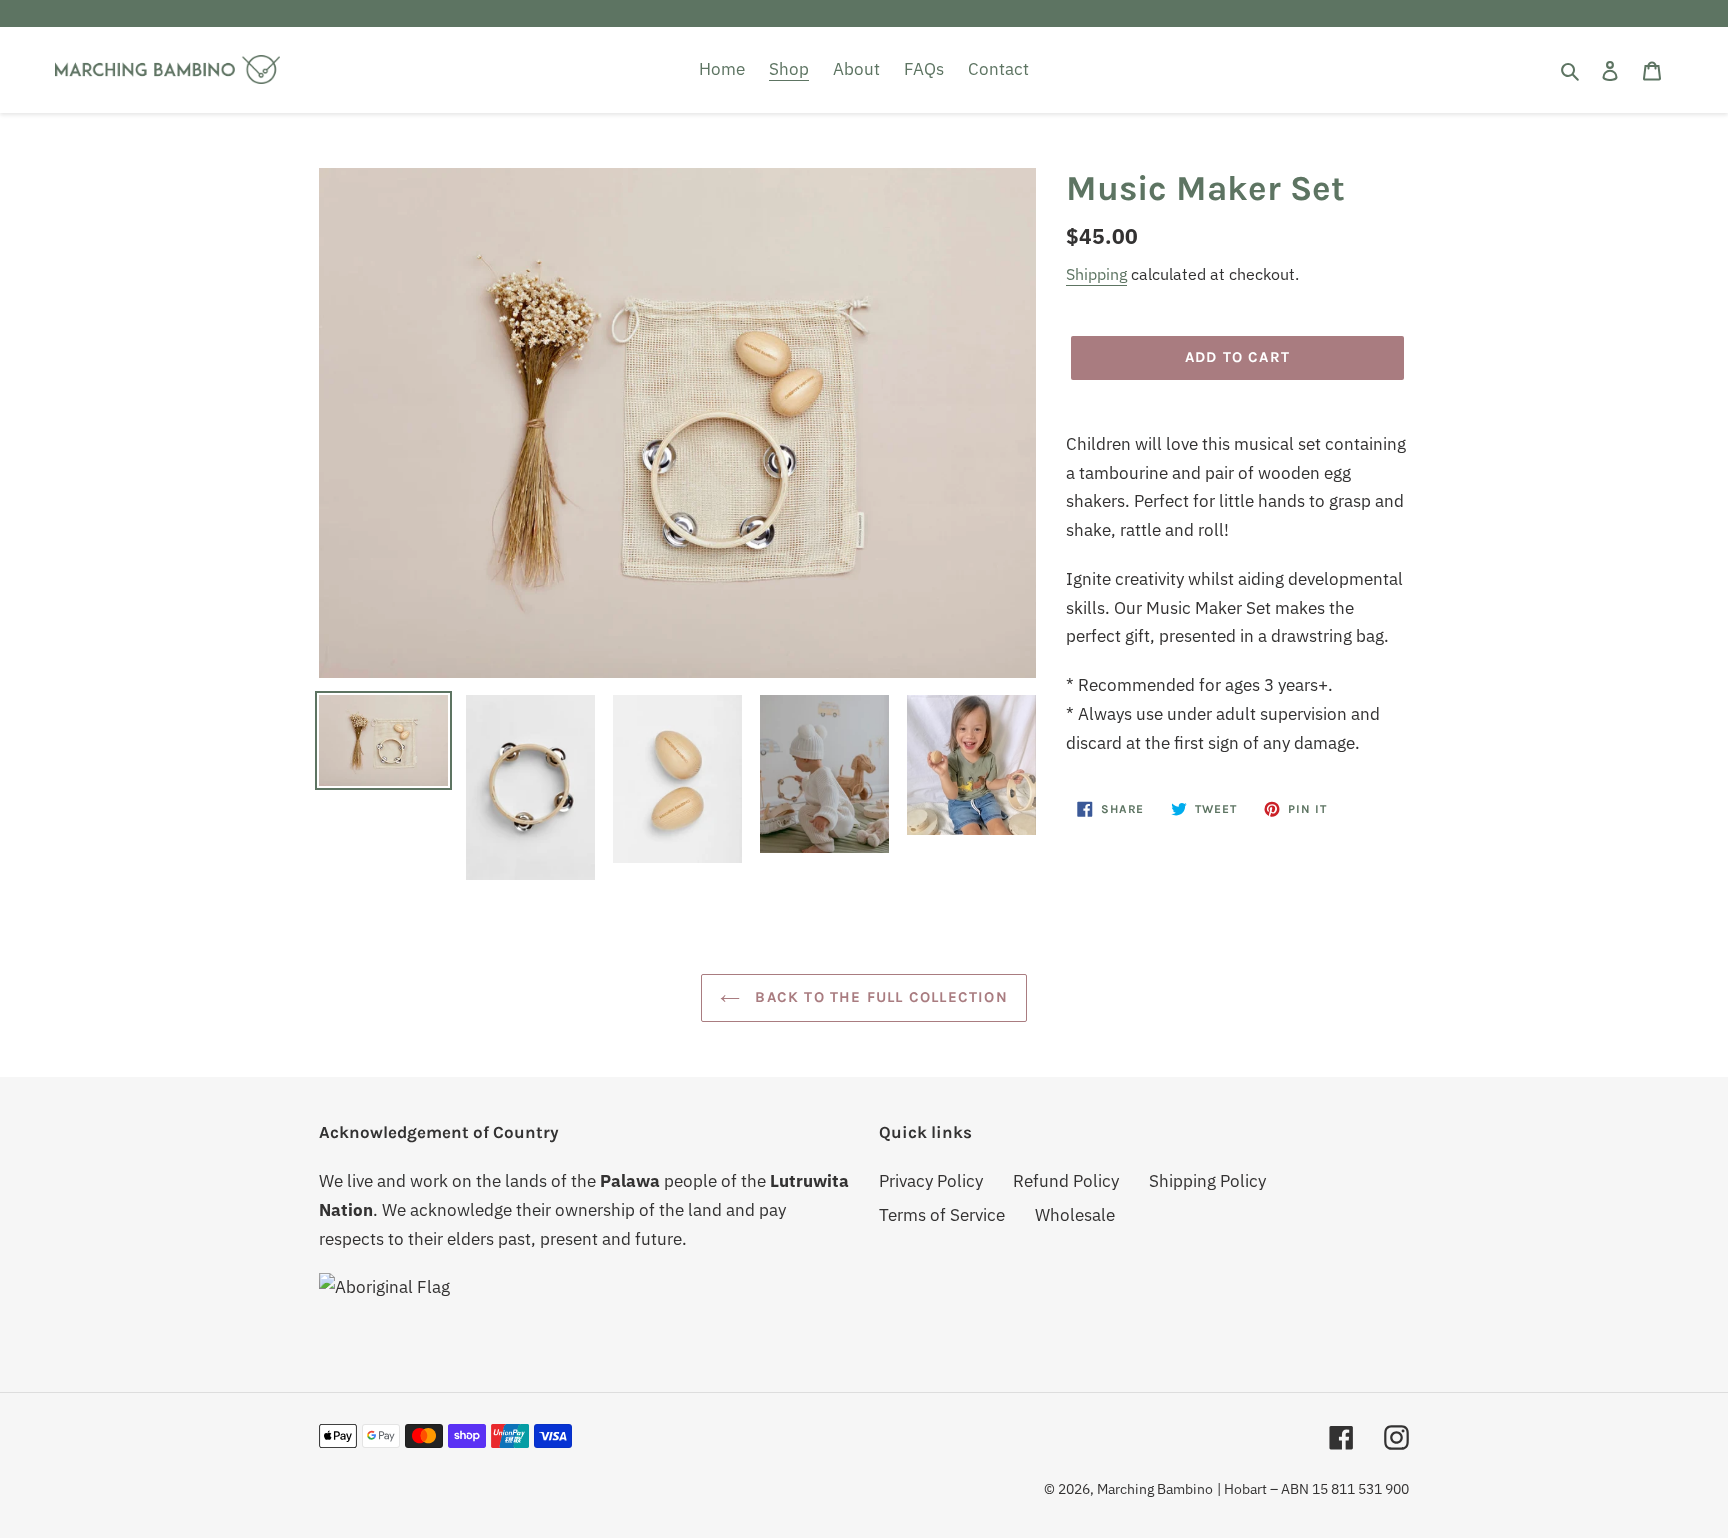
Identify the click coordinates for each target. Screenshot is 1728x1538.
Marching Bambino (1155, 1489)
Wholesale (1075, 1215)
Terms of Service (942, 1215)
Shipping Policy (1207, 1181)
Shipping (1096, 274)
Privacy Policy (931, 1181)
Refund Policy (1066, 1181)
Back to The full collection (879, 997)
